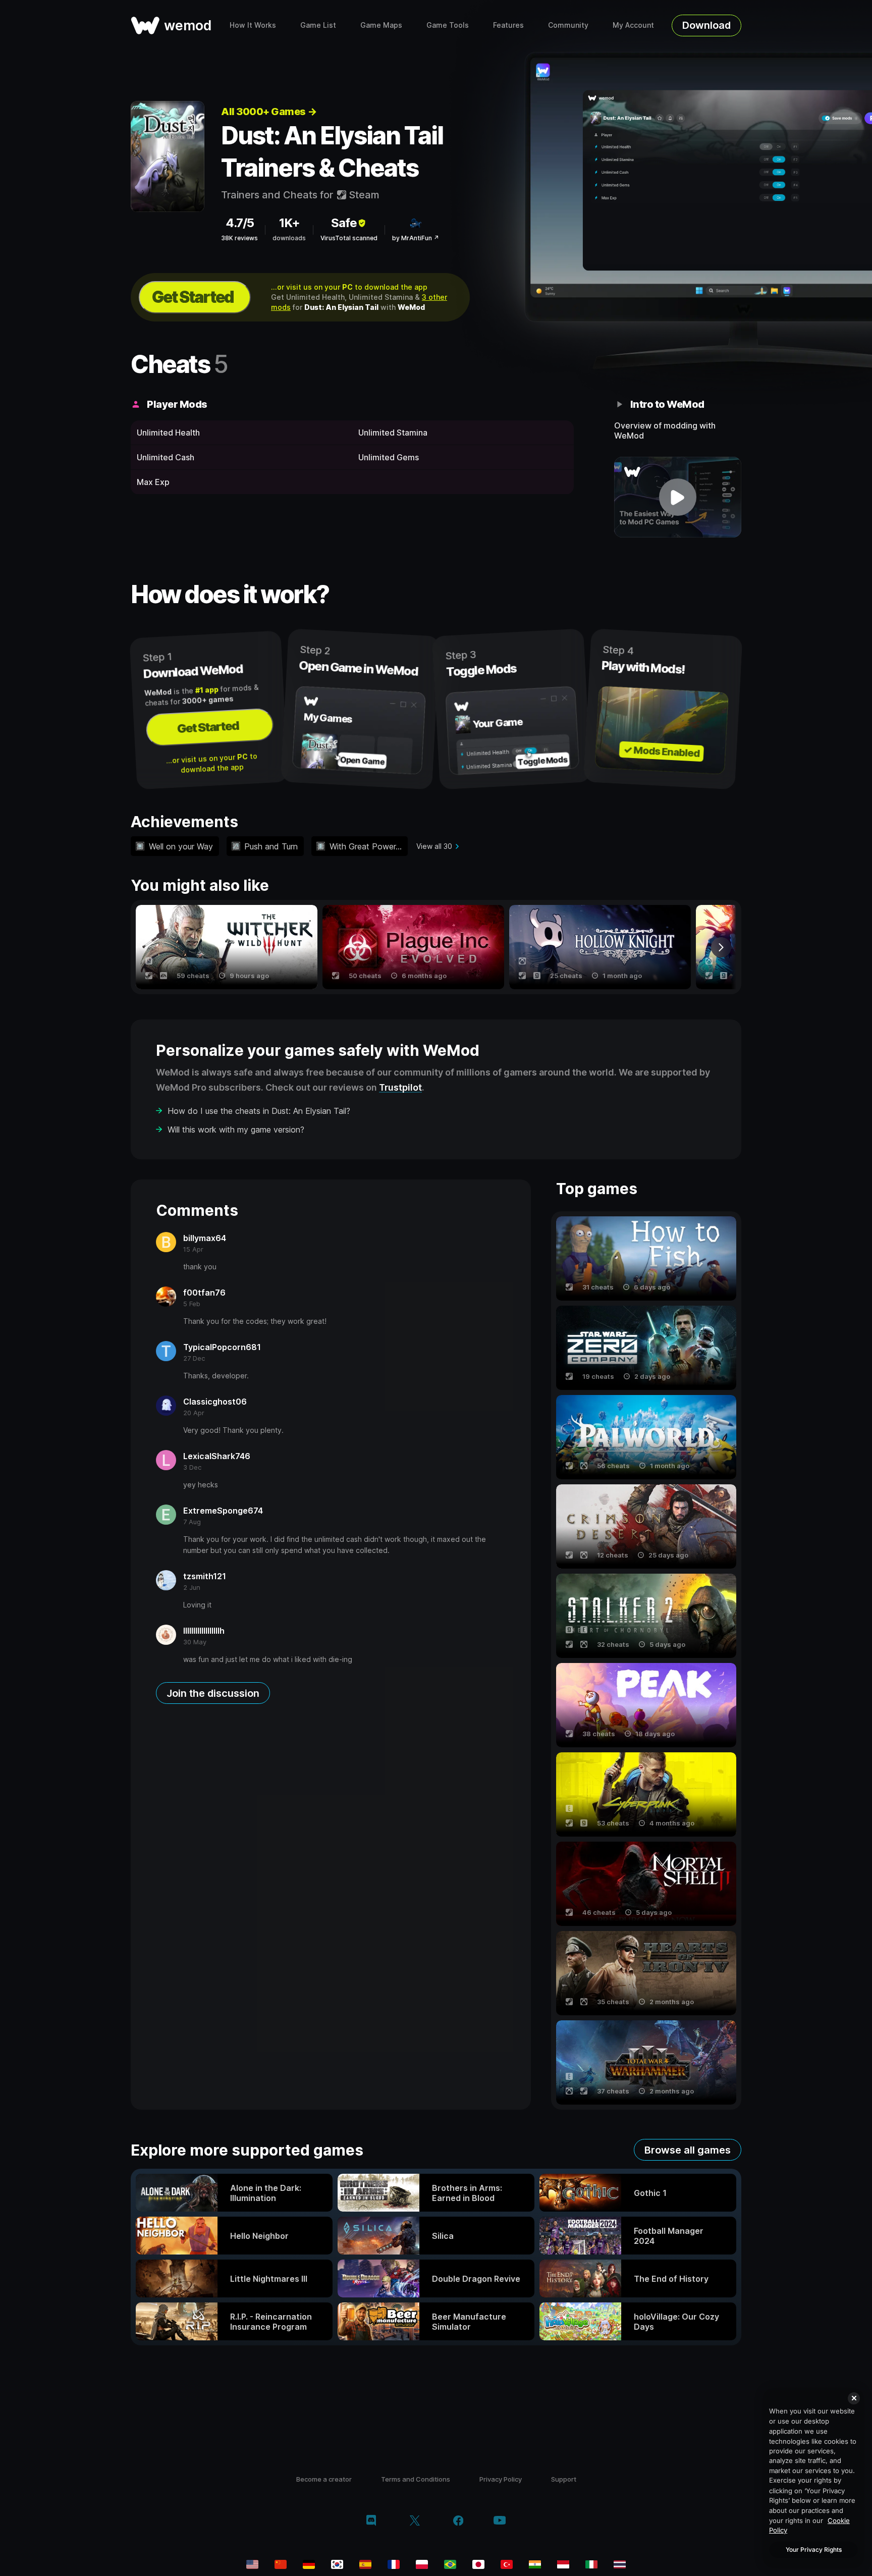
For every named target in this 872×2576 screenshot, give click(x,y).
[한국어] (337, 2564)
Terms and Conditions (416, 2479)
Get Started (193, 297)
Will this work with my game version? (236, 1130)
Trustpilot (400, 1087)
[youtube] (500, 2521)
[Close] (854, 2398)
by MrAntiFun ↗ (416, 238)
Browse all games (688, 2150)
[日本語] (478, 2564)
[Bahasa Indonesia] (563, 2564)
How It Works (253, 25)
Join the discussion (213, 1693)
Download (706, 25)
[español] (365, 2564)
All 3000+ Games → (269, 112)
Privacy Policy (501, 2479)
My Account (633, 25)
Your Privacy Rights (814, 2550)
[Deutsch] (309, 2564)
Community (568, 25)
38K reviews (239, 238)
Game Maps (381, 25)
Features (508, 25)
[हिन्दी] (535, 2564)
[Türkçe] (507, 2564)
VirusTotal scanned (349, 238)
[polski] (422, 2564)
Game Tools (448, 25)
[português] (450, 2564)
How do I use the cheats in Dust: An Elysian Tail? (259, 1111)
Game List (318, 25)
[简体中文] (281, 2564)
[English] (252, 2564)
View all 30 (434, 846)
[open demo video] (678, 497)
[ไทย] (620, 2564)
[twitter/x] (415, 2521)
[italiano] (591, 2564)
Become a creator (324, 2479)
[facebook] (458, 2521)
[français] (394, 2564)
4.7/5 (240, 223)
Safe (344, 223)
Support (564, 2479)
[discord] (371, 2521)
